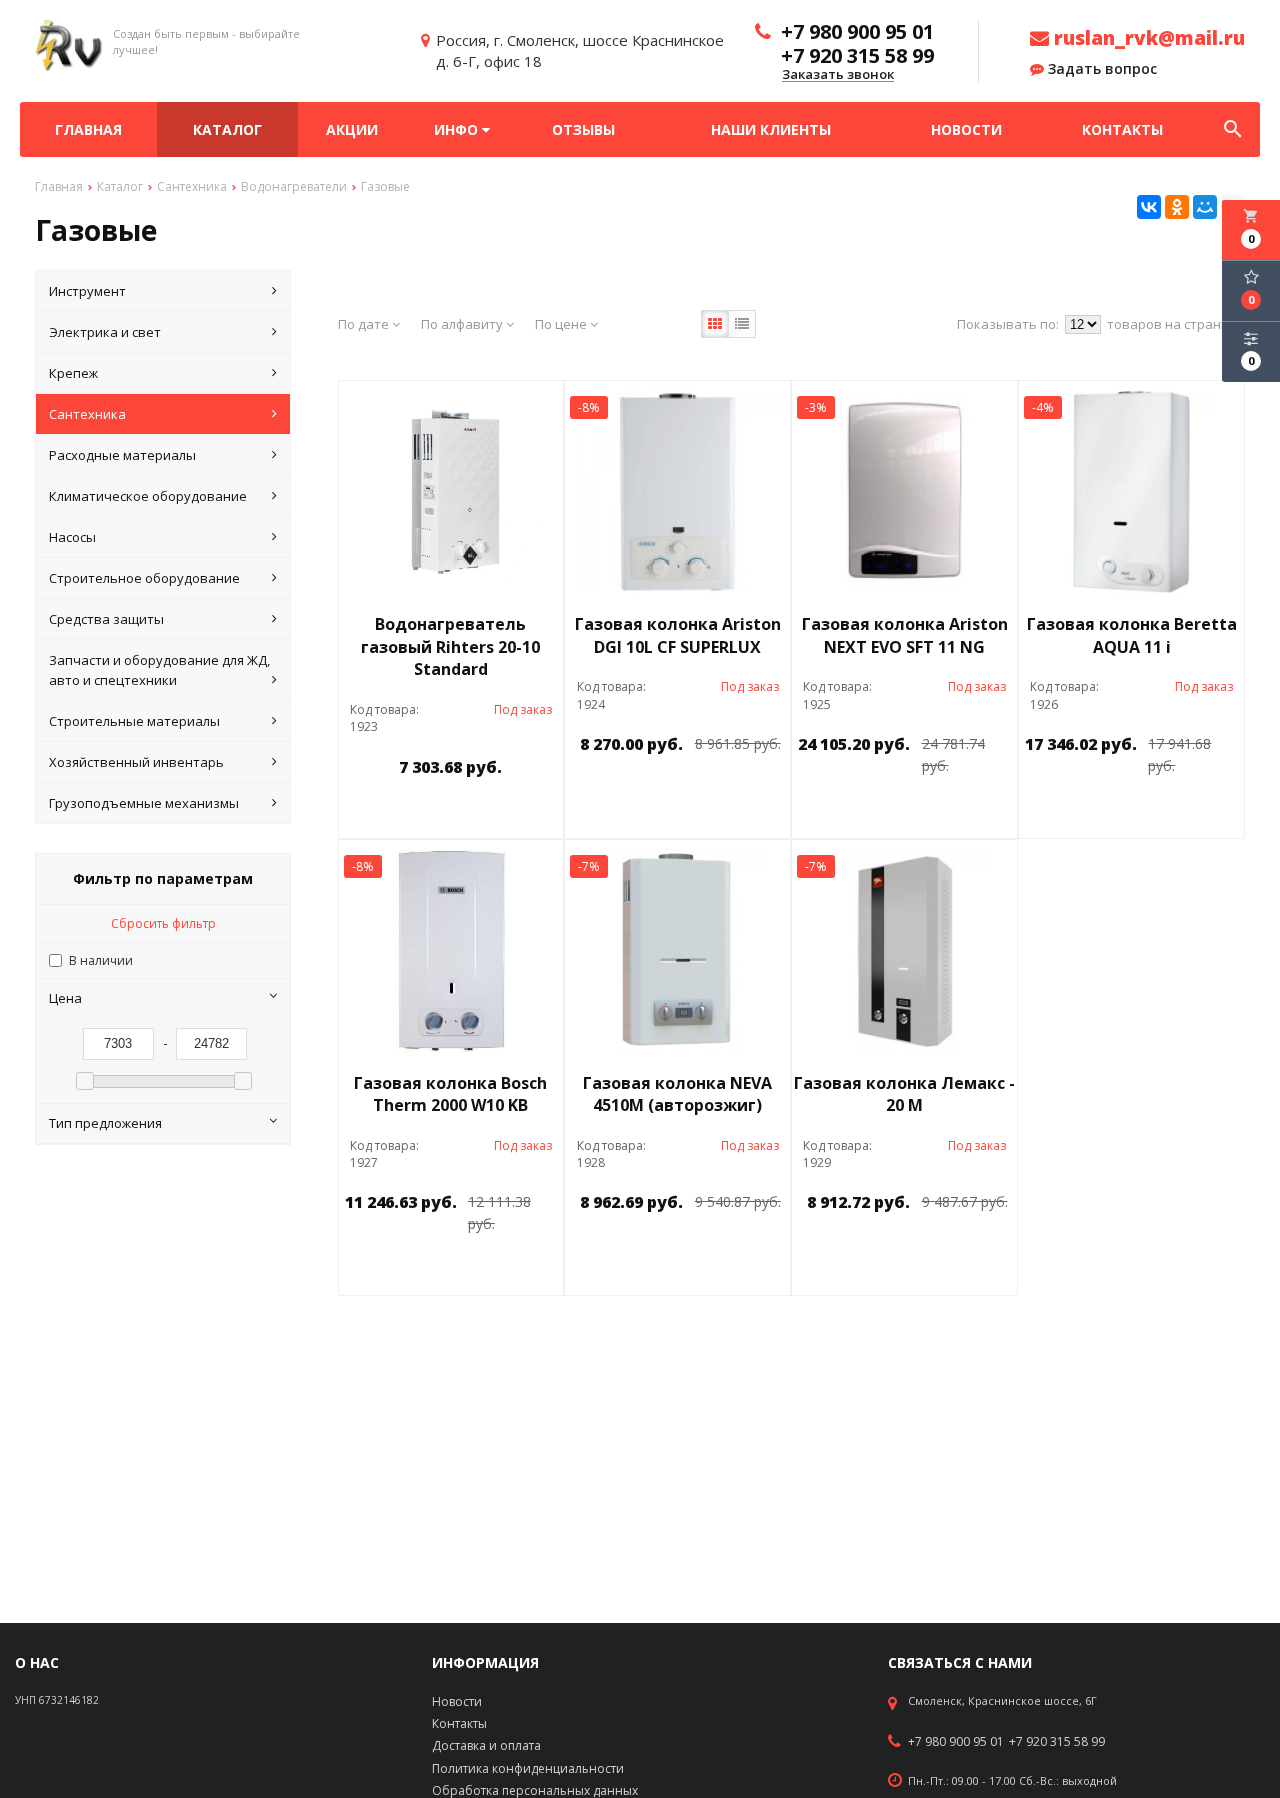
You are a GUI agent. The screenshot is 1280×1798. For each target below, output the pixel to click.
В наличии (101, 960)
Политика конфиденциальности (528, 1768)
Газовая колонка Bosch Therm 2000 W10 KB (450, 1094)
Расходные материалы (122, 455)
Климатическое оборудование (148, 496)
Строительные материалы (134, 721)
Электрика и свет (105, 332)
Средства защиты (106, 619)
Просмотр (502, 812)
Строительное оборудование (144, 578)
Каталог (227, 129)
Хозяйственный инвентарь (136, 762)
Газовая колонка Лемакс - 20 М (904, 1094)
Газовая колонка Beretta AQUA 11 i (1132, 635)
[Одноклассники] (1177, 207)
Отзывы (583, 129)
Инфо (458, 129)
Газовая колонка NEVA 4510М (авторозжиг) (677, 1094)
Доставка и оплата (486, 1745)
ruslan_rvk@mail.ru (1147, 38)
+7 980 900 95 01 (956, 1742)
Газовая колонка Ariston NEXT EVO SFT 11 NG (905, 635)
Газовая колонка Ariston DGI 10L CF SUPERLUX (678, 635)
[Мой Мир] (1205, 207)
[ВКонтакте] (1149, 207)
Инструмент (87, 291)
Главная (88, 129)
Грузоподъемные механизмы (144, 803)
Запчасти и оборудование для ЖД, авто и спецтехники (159, 670)
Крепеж (73, 373)
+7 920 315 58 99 (1057, 1742)
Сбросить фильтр (163, 923)
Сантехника (87, 414)
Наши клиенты (771, 129)
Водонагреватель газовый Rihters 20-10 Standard (450, 647)
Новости (966, 129)
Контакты (1122, 129)
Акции (352, 129)
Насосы (72, 537)
